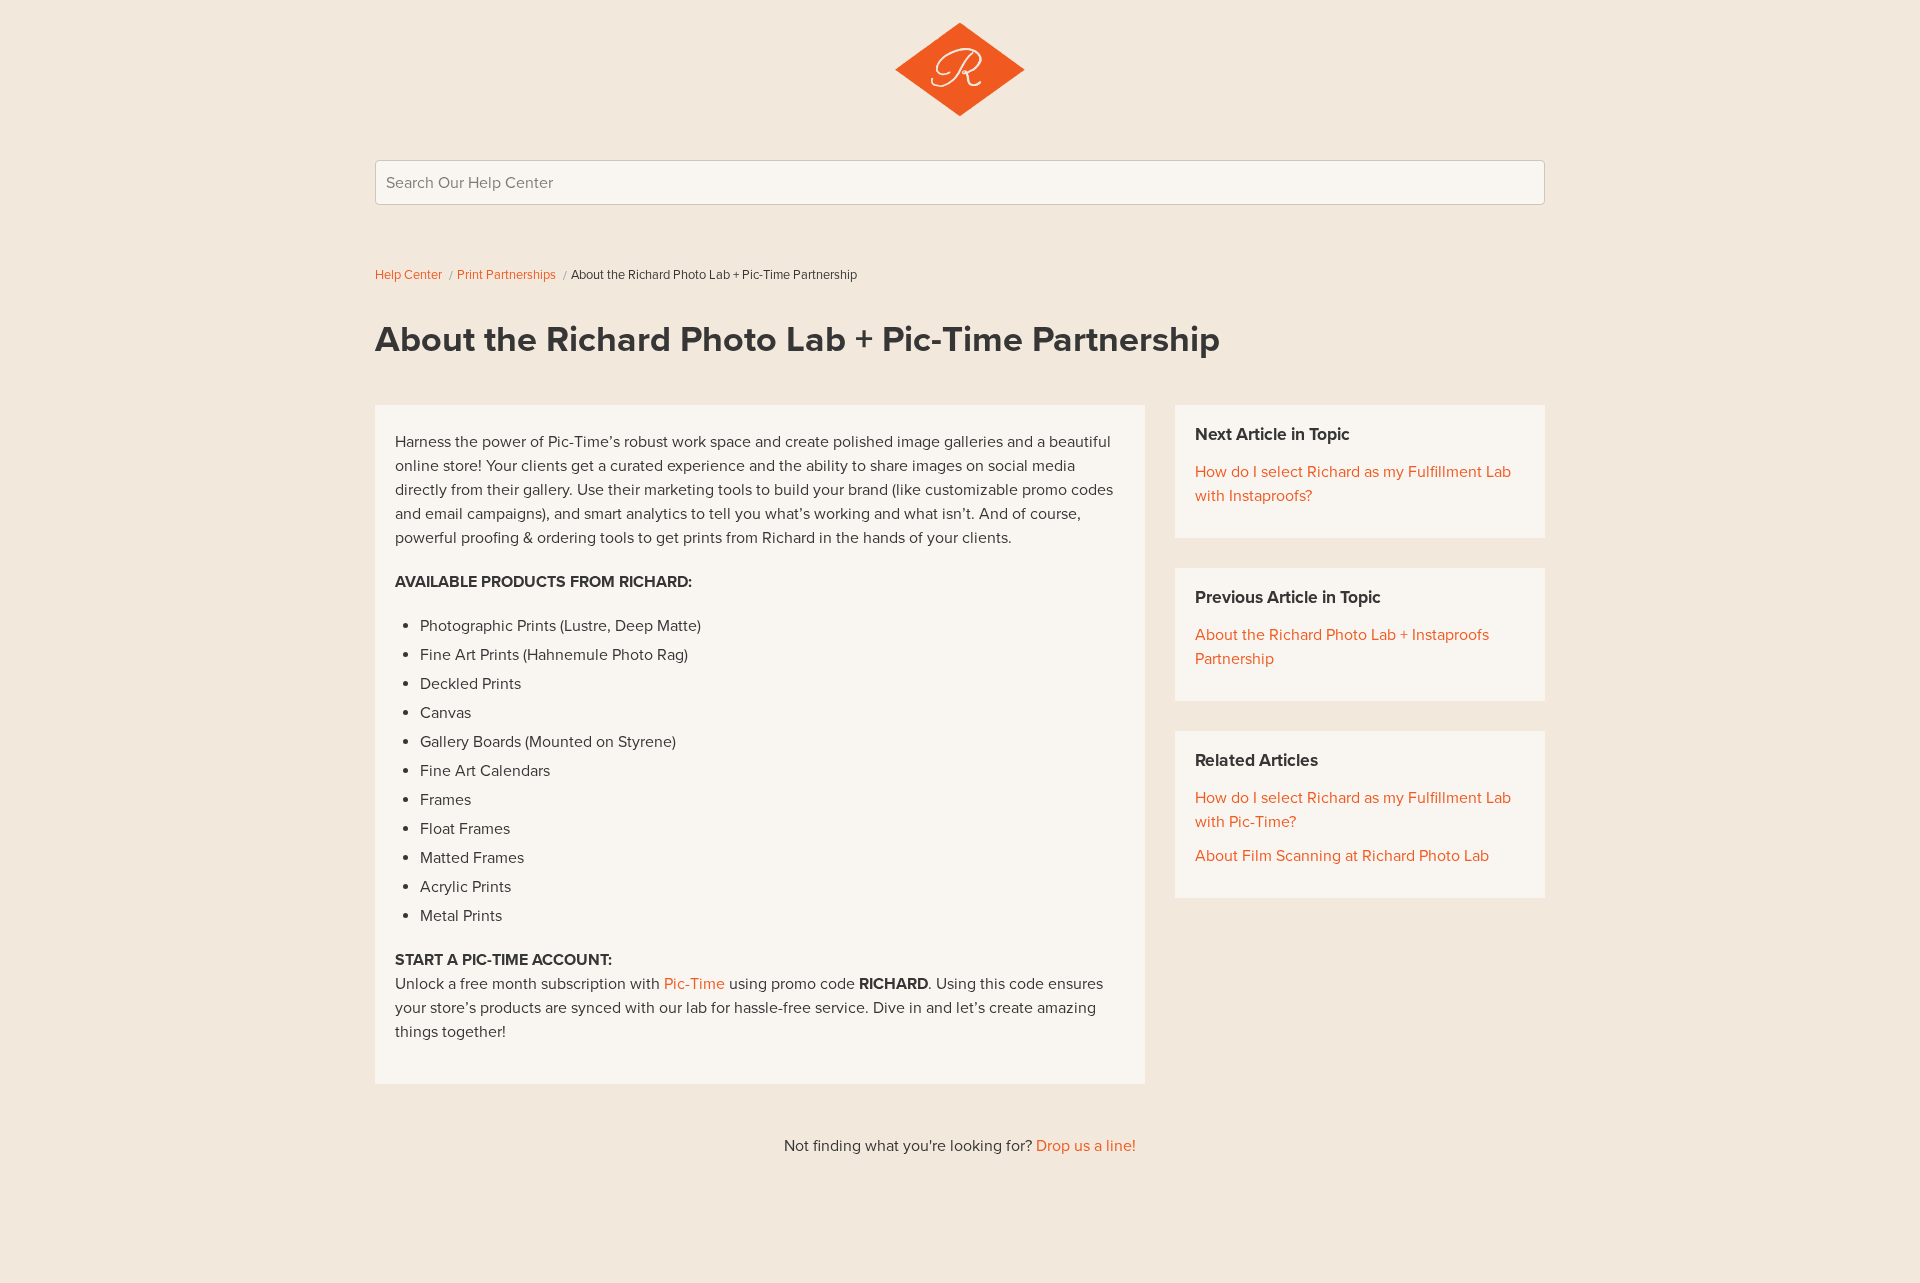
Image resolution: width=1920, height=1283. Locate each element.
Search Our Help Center (469, 183)
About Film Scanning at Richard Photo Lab (1342, 856)
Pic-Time (694, 984)
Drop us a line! (1086, 1146)
